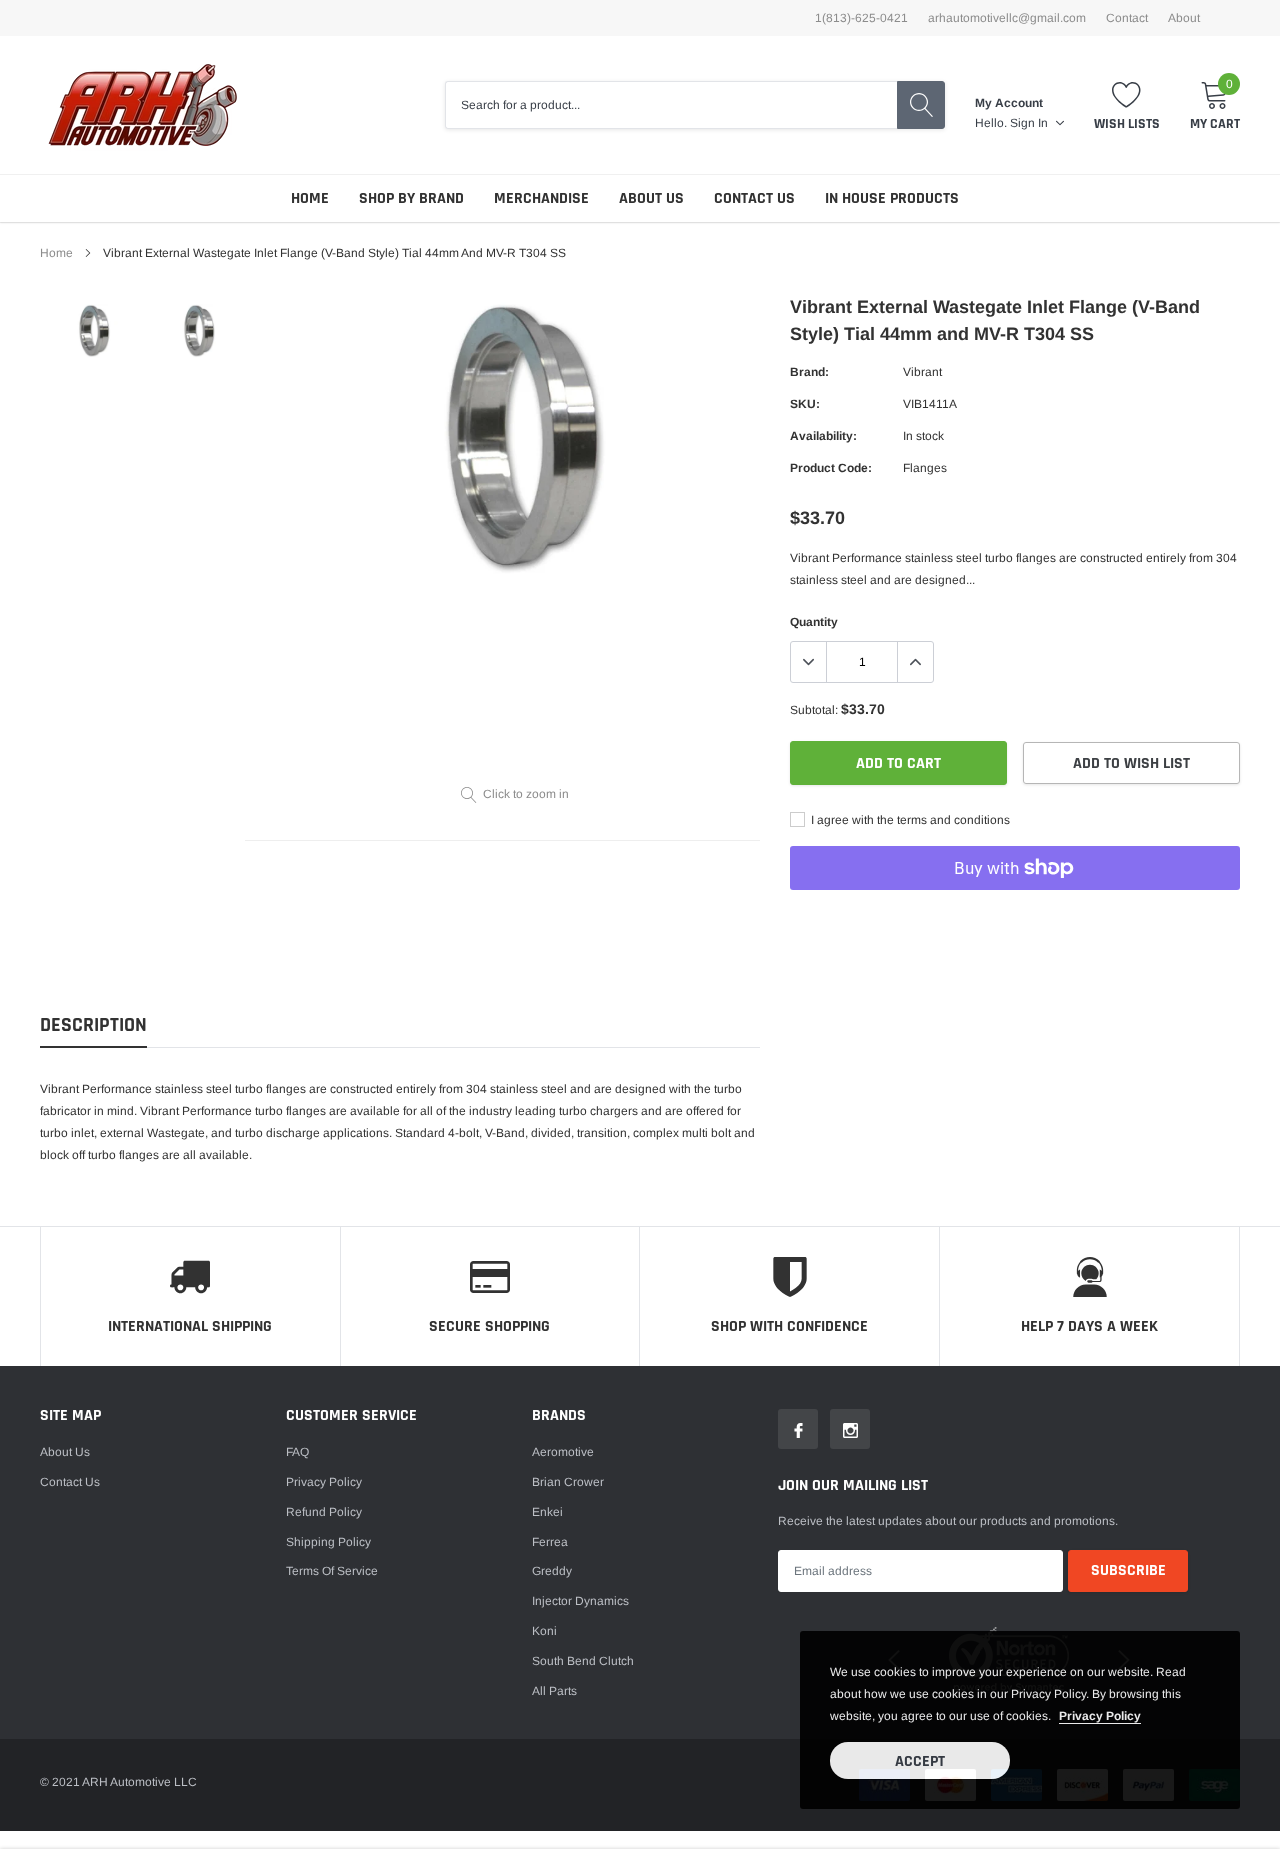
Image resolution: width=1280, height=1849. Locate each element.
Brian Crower (568, 1482)
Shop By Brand (411, 198)
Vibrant (922, 372)
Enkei (547, 1512)
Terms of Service (332, 1571)
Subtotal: (814, 710)
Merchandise (541, 198)
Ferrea (550, 1542)
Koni (544, 1631)
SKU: (805, 404)
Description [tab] (93, 1025)
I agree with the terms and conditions (909, 820)
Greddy (552, 1571)
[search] (921, 105)
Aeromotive (563, 1452)
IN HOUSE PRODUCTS (892, 198)
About (1184, 18)
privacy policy (1100, 1716)
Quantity (814, 622)
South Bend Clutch (583, 1661)
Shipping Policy (328, 1542)
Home (310, 198)
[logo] (142, 105)
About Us (651, 198)
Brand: (809, 372)
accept (920, 1761)
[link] (92, 331)
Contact (1127, 18)
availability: (823, 436)
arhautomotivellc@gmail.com (1007, 18)
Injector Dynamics (580, 1601)
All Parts (554, 1691)
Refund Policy (324, 1512)
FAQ (297, 1452)
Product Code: (831, 468)
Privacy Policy (324, 1482)
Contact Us (754, 198)
